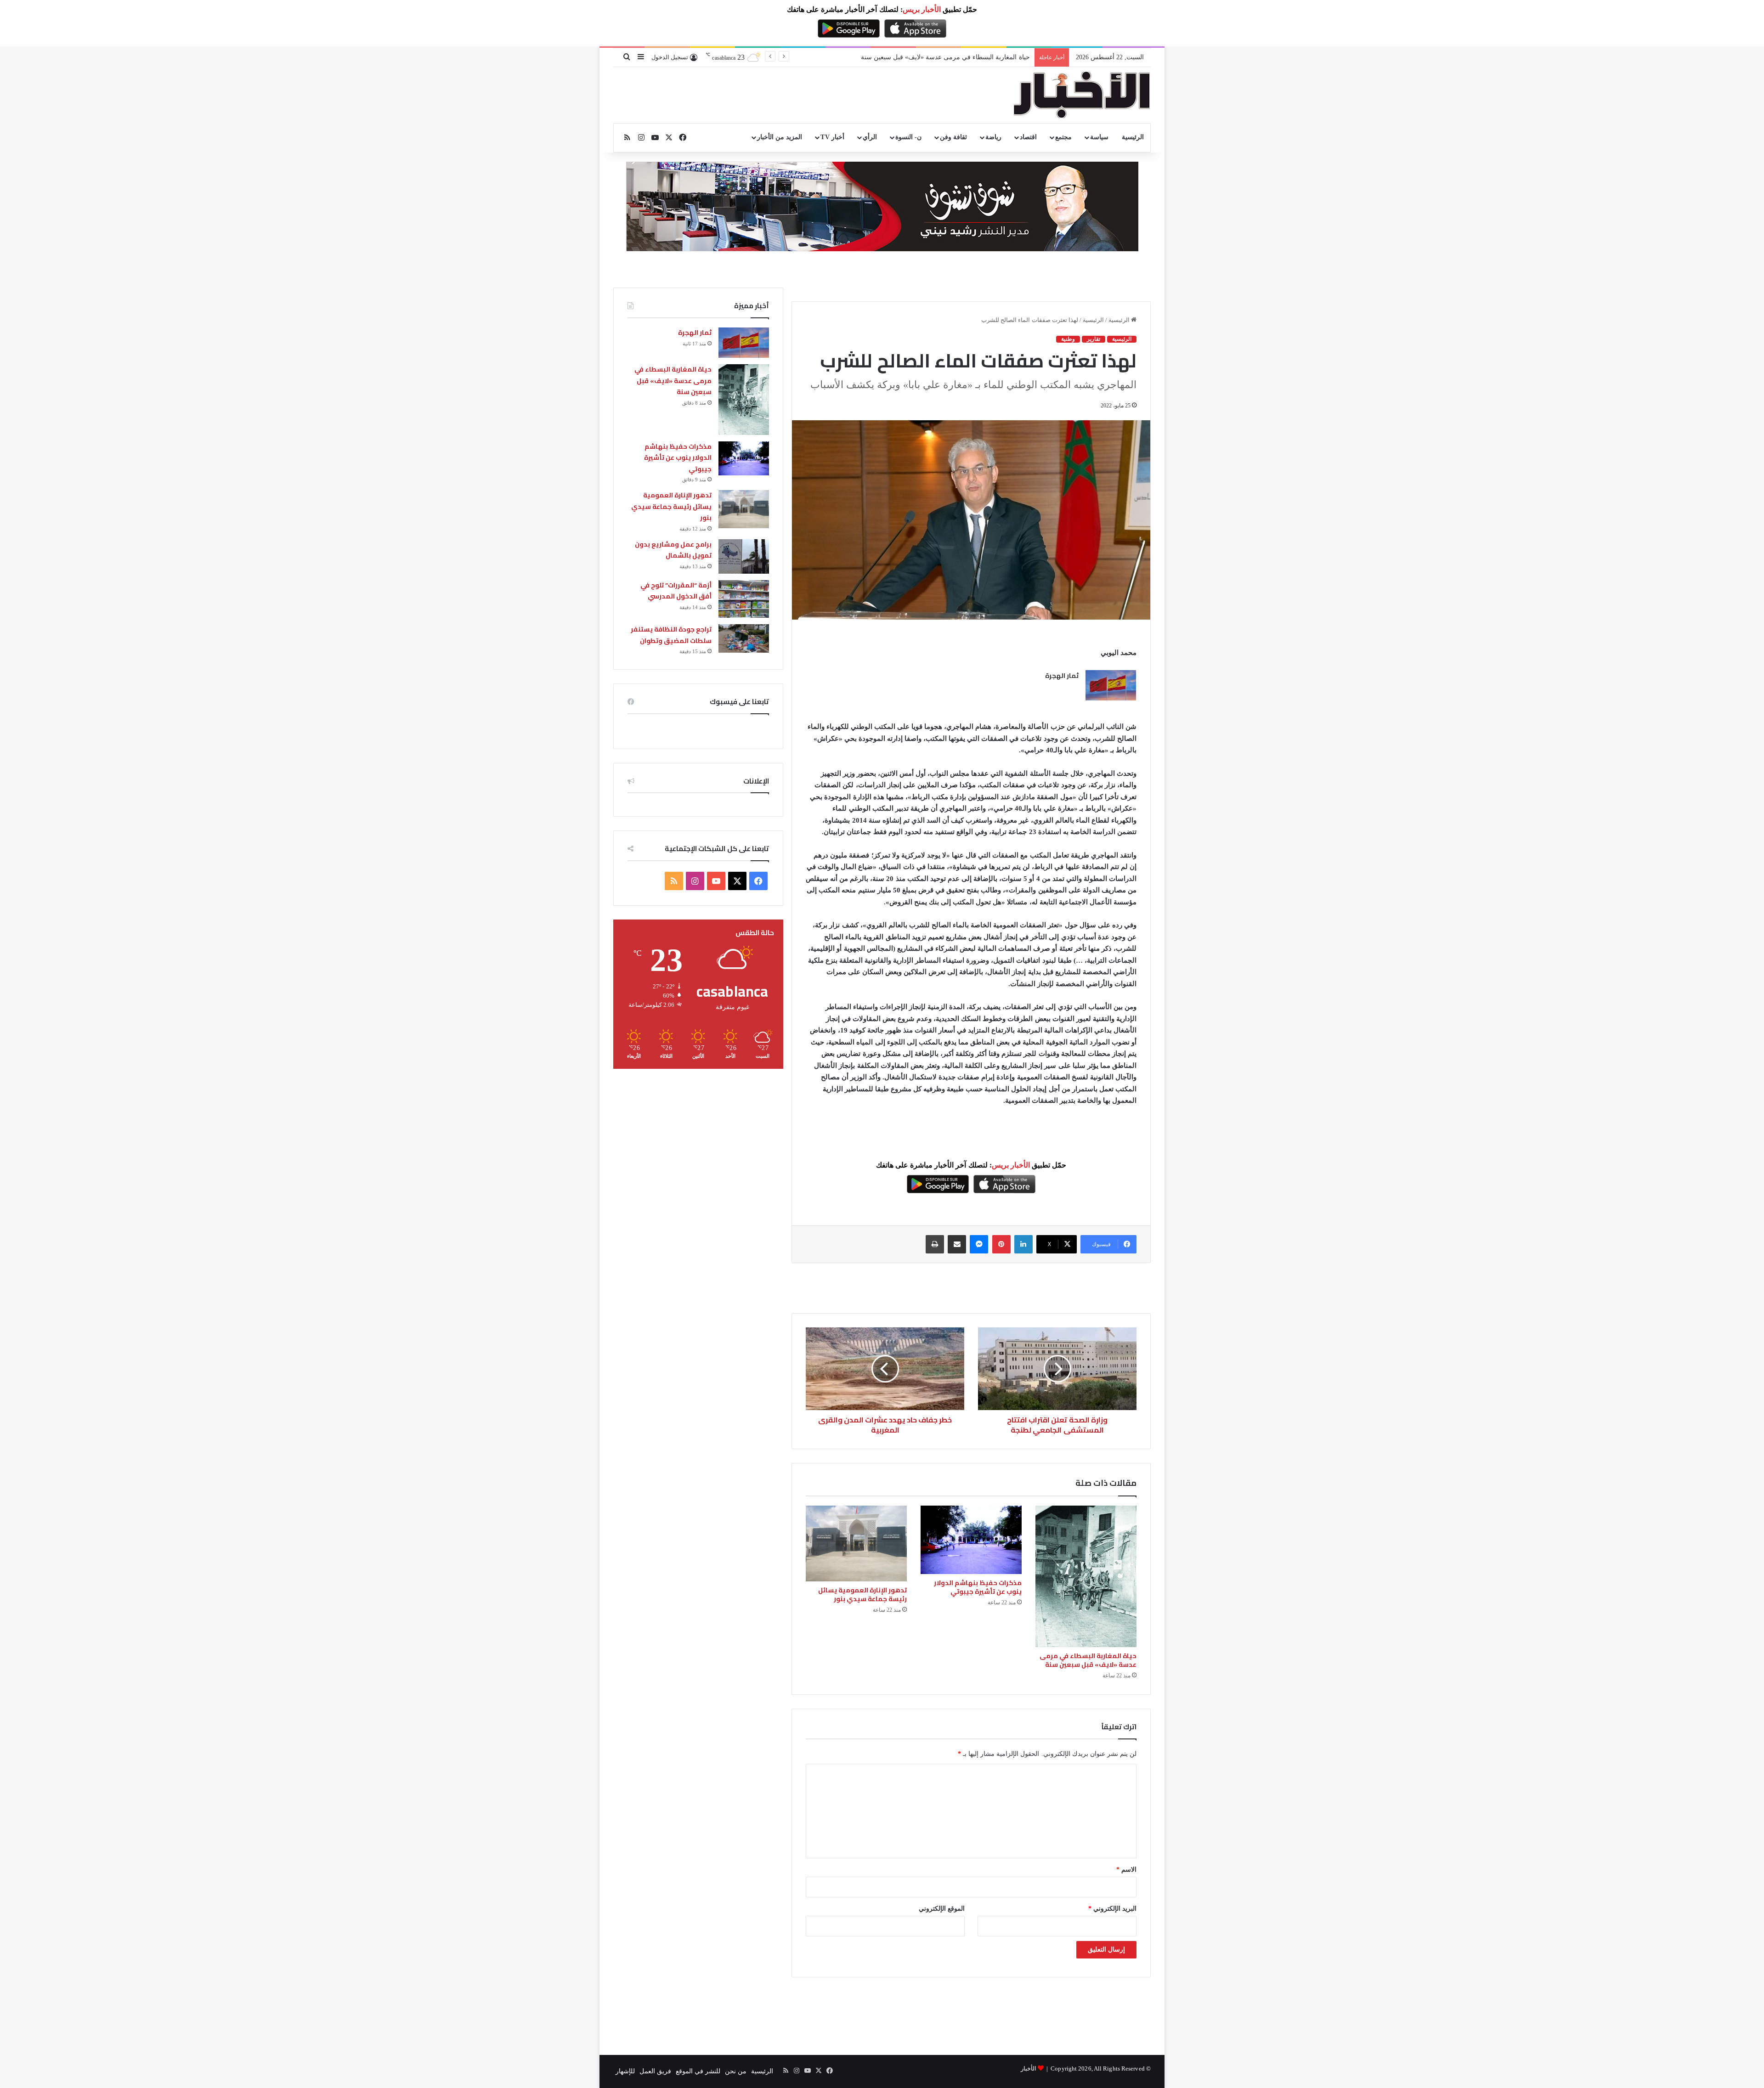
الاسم (1126, 1870)
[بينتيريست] (1001, 1244)
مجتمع (1063, 137)
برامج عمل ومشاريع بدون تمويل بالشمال (673, 550)
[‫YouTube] (716, 881)
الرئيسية (1133, 137)
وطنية (1068, 339)
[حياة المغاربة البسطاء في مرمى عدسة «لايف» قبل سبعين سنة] (1086, 1576)
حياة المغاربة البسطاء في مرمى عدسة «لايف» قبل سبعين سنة (1088, 1660)
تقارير (1094, 339)
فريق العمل (655, 2071)
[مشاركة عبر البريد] (957, 1244)
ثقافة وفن (953, 137)
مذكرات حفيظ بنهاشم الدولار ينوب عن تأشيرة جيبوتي (958, 57)
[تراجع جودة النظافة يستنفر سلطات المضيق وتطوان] (744, 638)
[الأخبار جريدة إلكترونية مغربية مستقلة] (1082, 95)
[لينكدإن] (1023, 1244)
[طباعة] (935, 1244)
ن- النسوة (908, 137)
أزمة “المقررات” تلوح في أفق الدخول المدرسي (676, 591)
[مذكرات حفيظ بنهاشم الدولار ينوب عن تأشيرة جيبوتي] (971, 1540)
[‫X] (737, 881)
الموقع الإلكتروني (942, 1909)
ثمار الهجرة (1062, 676)
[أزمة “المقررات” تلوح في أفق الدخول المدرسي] (744, 599)
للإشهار (625, 2071)
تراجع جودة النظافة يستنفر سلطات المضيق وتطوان (671, 635)
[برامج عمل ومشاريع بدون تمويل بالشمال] (744, 556)
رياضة (993, 137)
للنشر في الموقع (698, 2071)
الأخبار (1029, 2068)
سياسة (1099, 137)
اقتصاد (1028, 137)
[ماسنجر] (979, 1244)
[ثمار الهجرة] (1111, 685)
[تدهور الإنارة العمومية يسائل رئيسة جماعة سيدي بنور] (856, 1543)
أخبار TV (832, 137)
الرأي (870, 137)
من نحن (736, 2071)
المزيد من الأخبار (780, 137)
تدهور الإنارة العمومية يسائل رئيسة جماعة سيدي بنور (862, 1594)
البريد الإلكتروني (1112, 1909)
